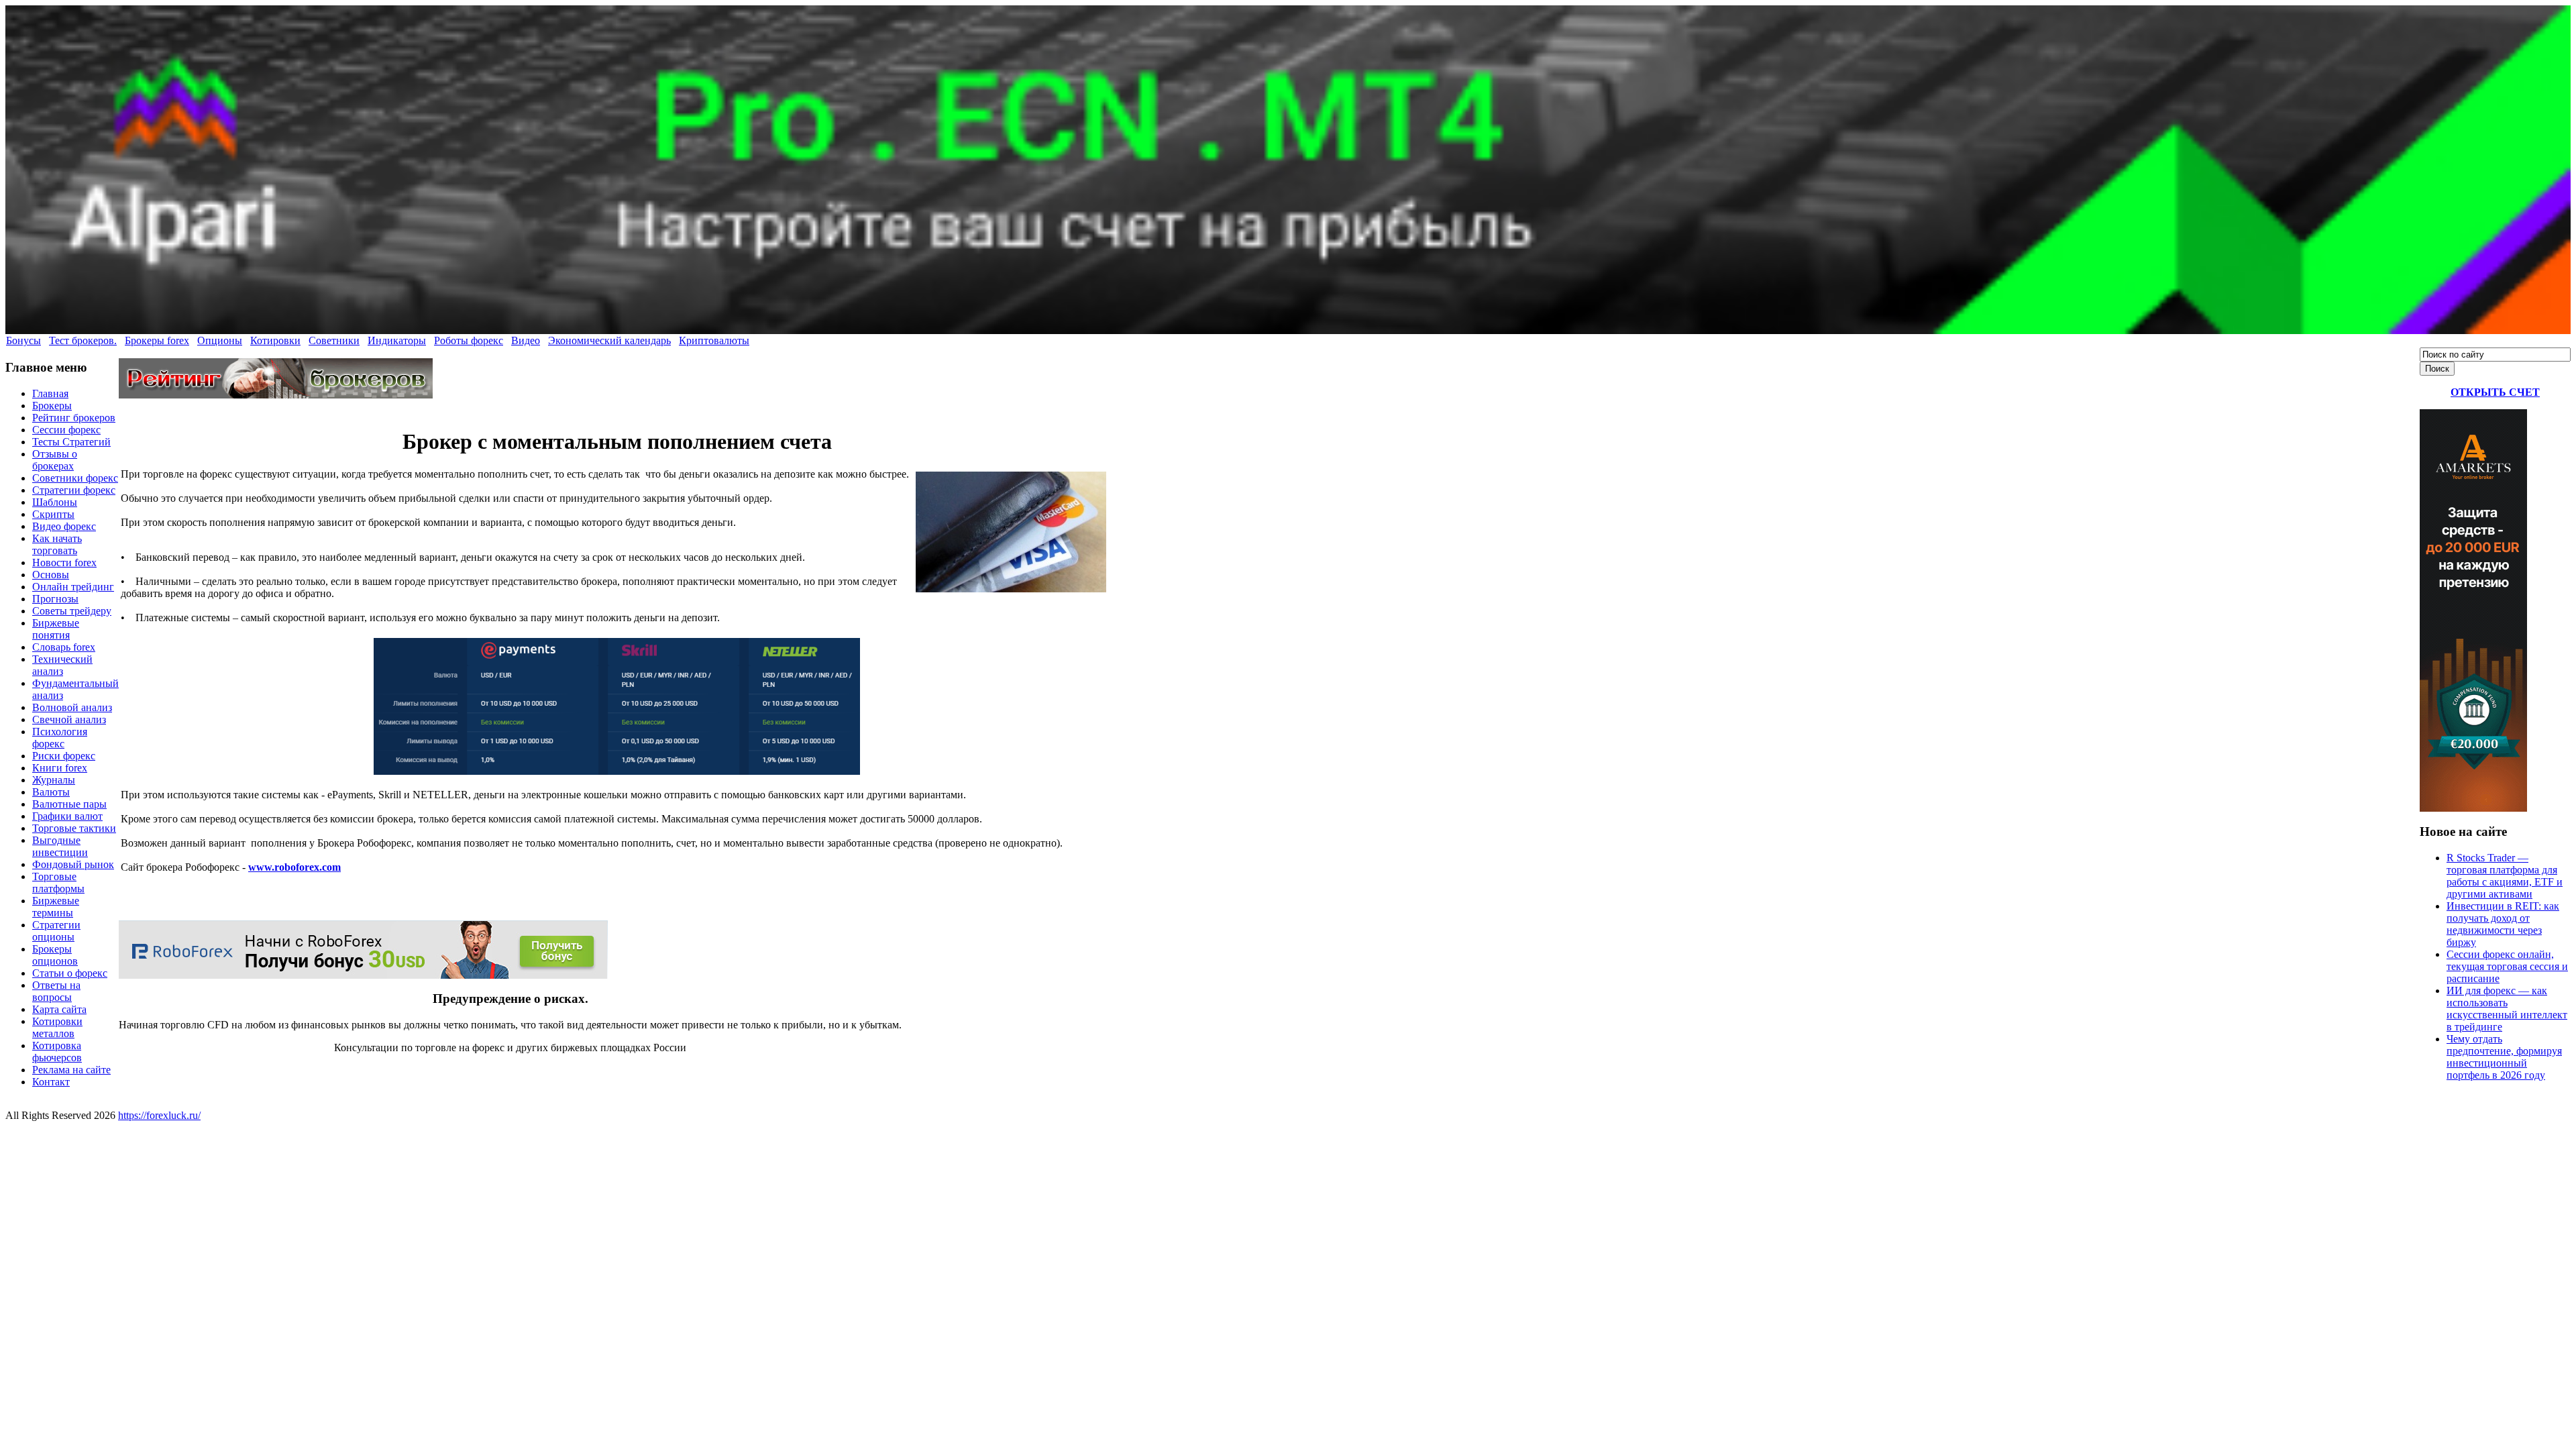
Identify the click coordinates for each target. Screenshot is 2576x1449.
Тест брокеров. (83, 340)
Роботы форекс (469, 340)
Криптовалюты (714, 340)
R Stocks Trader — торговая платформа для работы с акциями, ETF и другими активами (2505, 876)
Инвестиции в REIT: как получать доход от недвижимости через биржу (2503, 924)
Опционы (220, 340)
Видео (526, 340)
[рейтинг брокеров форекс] (276, 395)
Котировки (275, 340)
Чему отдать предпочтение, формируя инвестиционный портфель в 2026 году (2504, 1057)
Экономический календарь (609, 340)
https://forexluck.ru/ (159, 1115)
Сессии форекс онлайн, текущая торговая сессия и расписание (2507, 966)
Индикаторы (397, 340)
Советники (334, 340)
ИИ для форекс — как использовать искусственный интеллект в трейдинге (2507, 1009)
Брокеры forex (157, 340)
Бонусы (23, 340)
